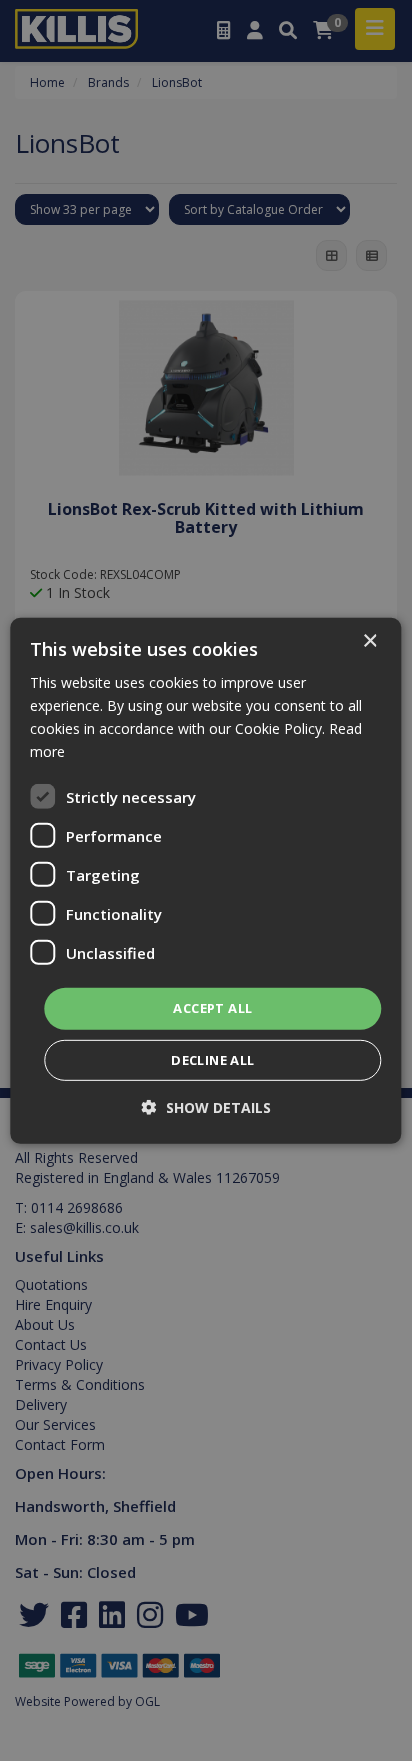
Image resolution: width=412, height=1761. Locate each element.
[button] (206, 1107)
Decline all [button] (212, 1060)
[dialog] (205, 880)
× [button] (369, 640)
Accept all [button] (212, 1008)
